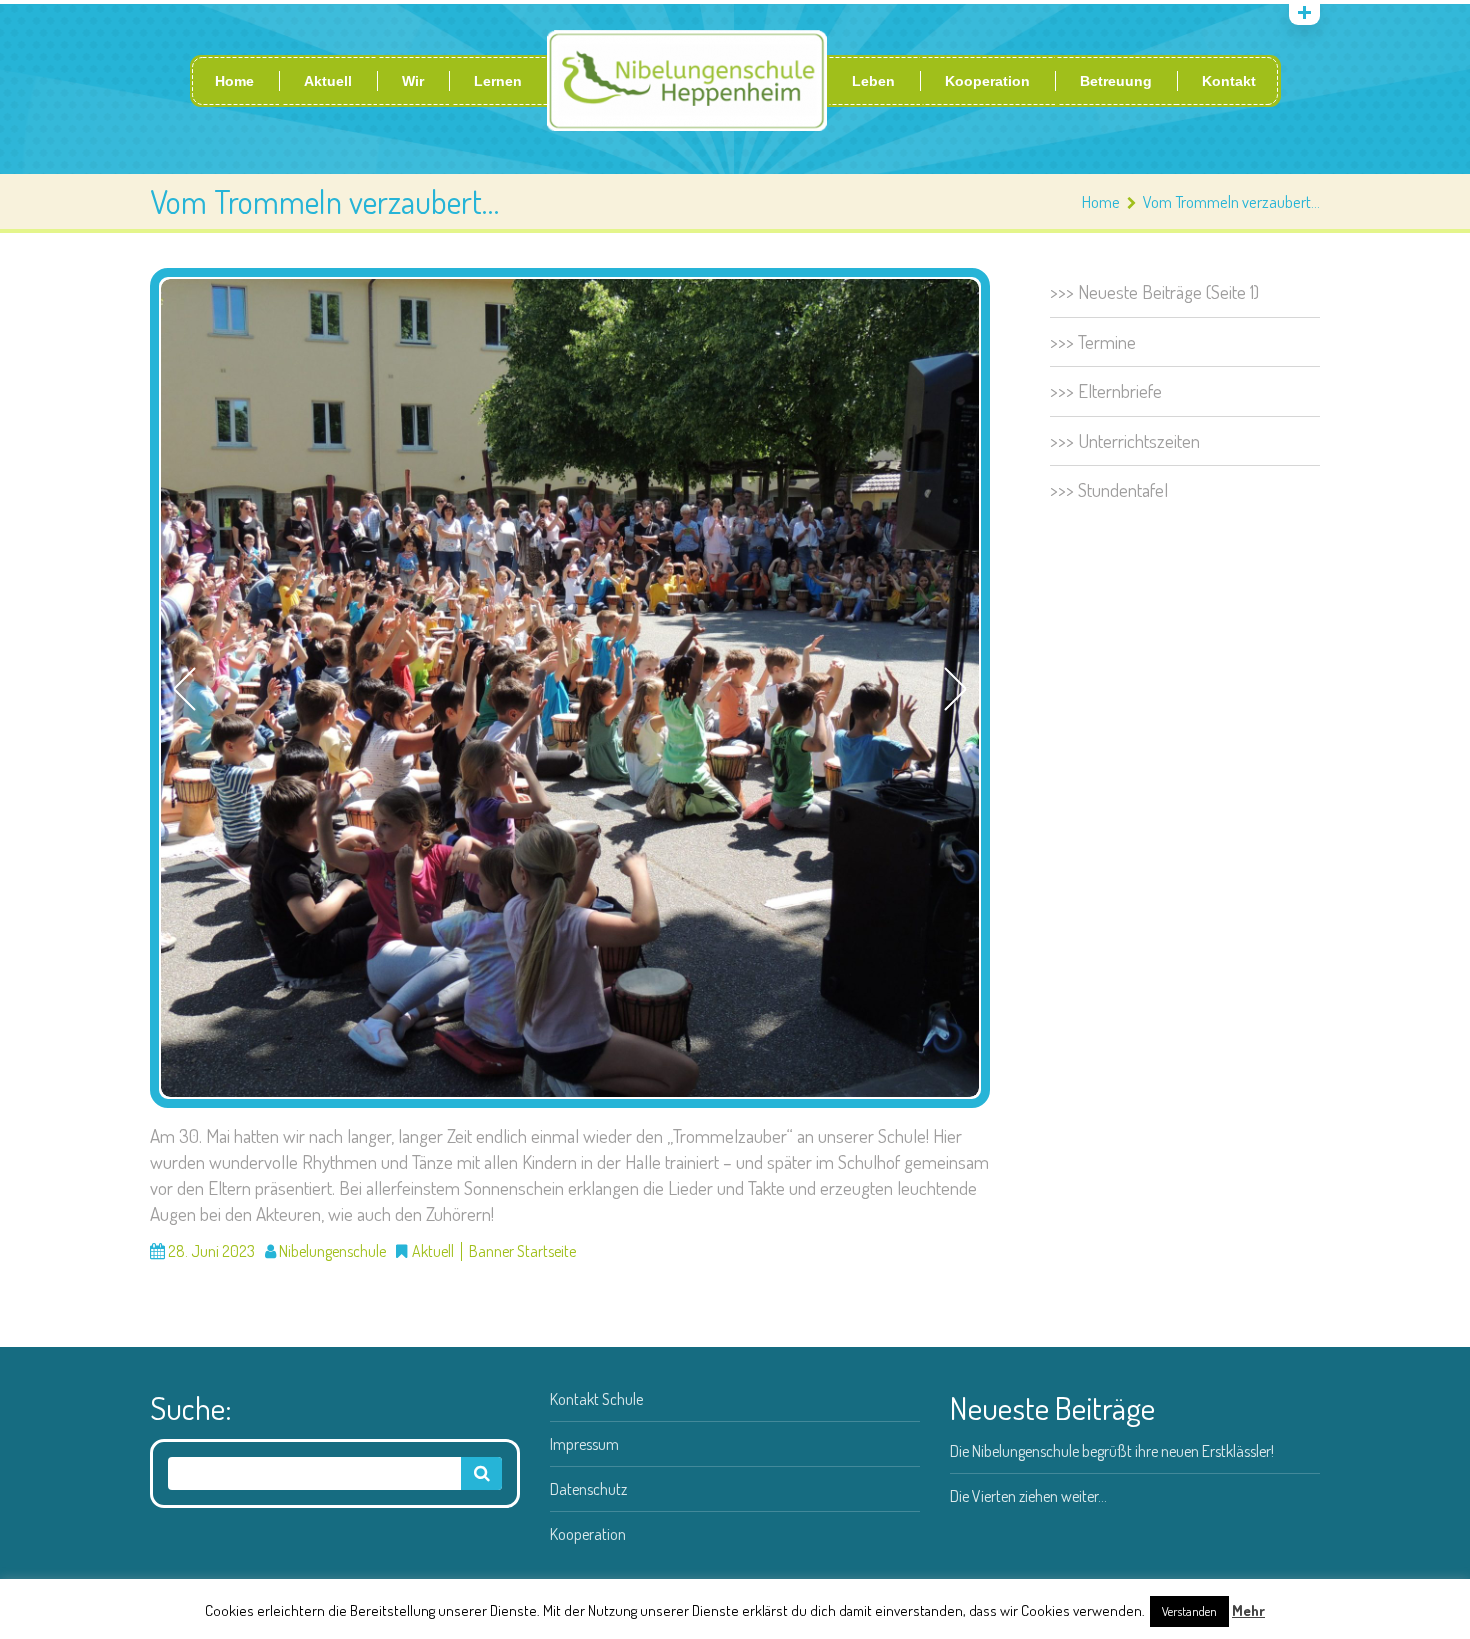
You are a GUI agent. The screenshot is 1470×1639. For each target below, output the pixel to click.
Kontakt (1229, 81)
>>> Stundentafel (1109, 489)
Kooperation (987, 81)
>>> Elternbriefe (1106, 390)
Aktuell (328, 81)
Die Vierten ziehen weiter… (1028, 1496)
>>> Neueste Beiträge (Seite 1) (1154, 291)
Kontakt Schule (596, 1399)
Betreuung (1116, 81)
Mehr (1248, 1610)
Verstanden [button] (1189, 1611)
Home (234, 81)
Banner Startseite (522, 1251)
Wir (413, 81)
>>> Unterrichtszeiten (1125, 440)
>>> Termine (1093, 341)
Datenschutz (588, 1489)
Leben (873, 81)
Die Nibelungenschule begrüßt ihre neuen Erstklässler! (1112, 1451)
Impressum (584, 1444)
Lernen (498, 81)
